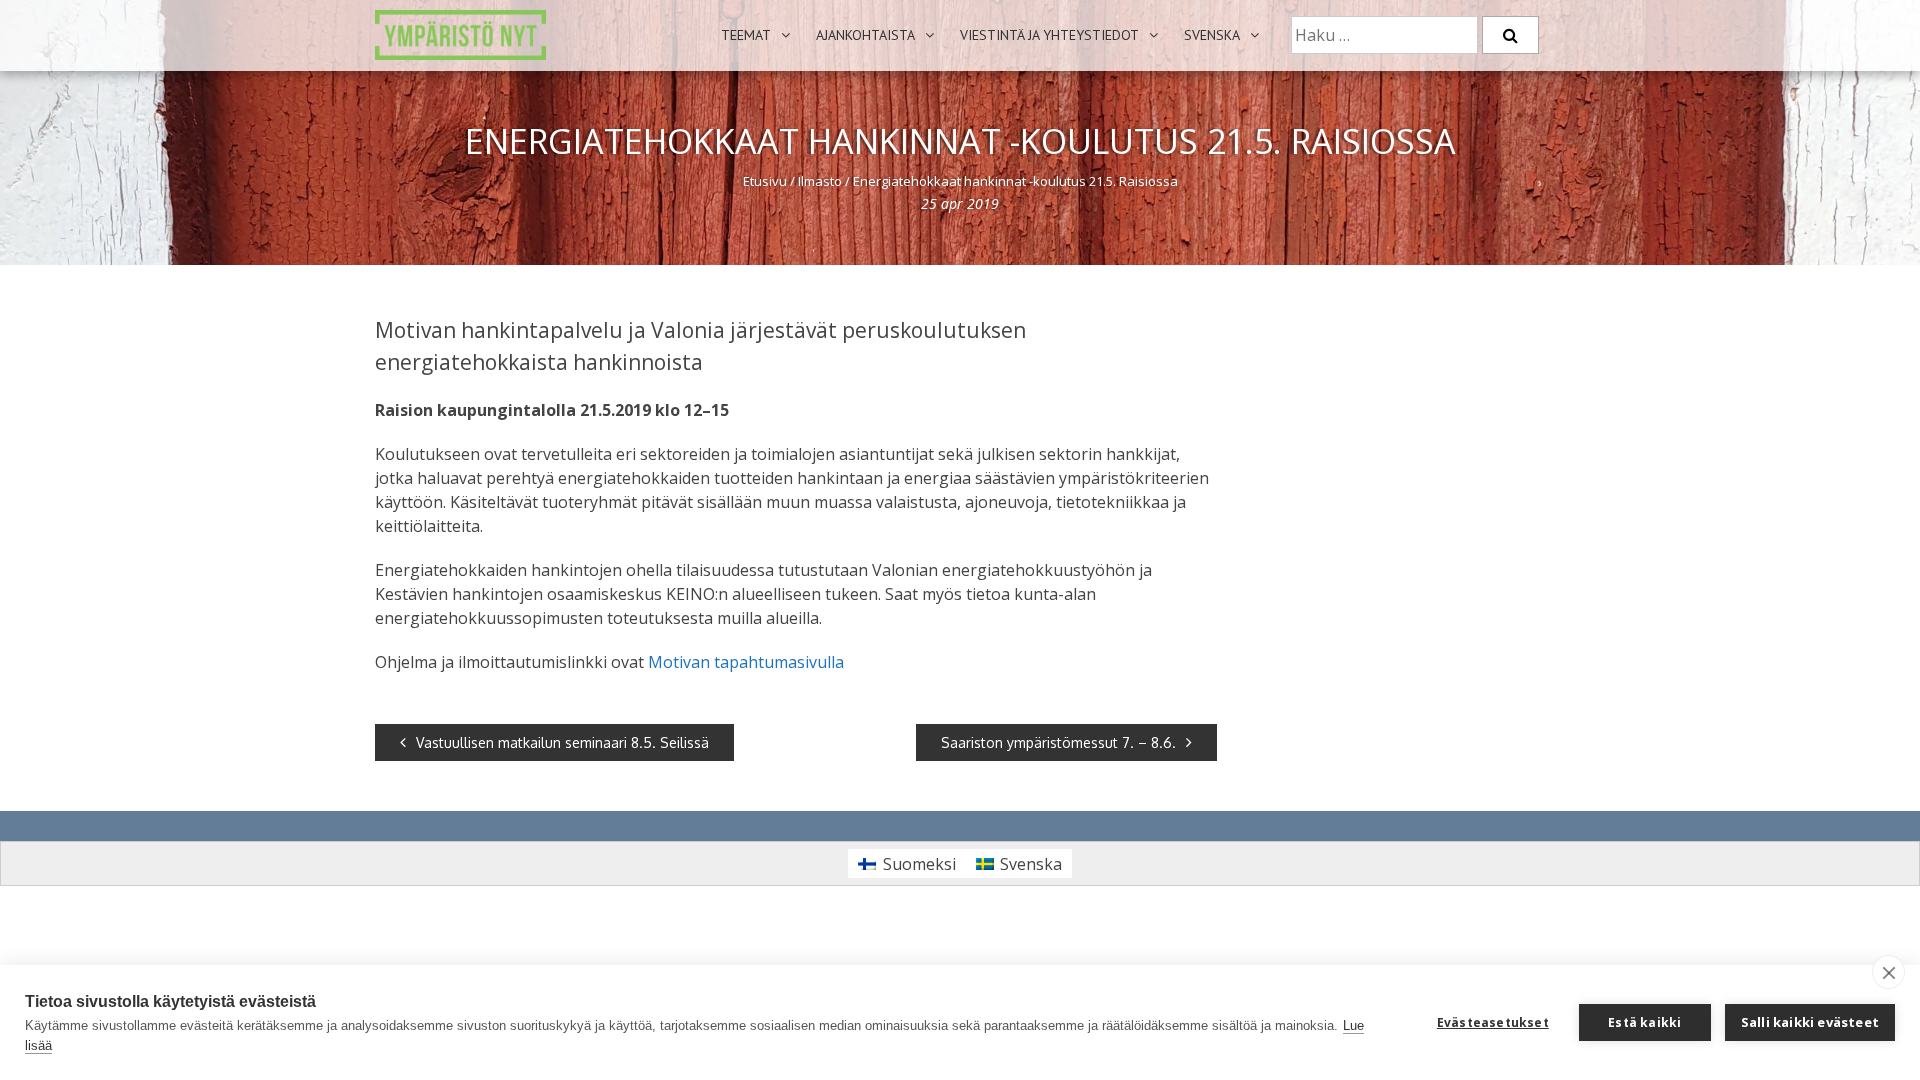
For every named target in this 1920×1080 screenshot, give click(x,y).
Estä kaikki (1644, 1022)
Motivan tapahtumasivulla (746, 662)
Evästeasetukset (1493, 1022)
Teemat (746, 35)
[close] (1888, 972)
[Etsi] (1510, 35)
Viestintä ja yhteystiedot (1049, 35)
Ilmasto (820, 181)
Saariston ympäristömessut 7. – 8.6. (1058, 742)
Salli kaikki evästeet (1810, 1022)
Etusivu (765, 181)
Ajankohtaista (865, 35)
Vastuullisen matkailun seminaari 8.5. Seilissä (562, 742)
